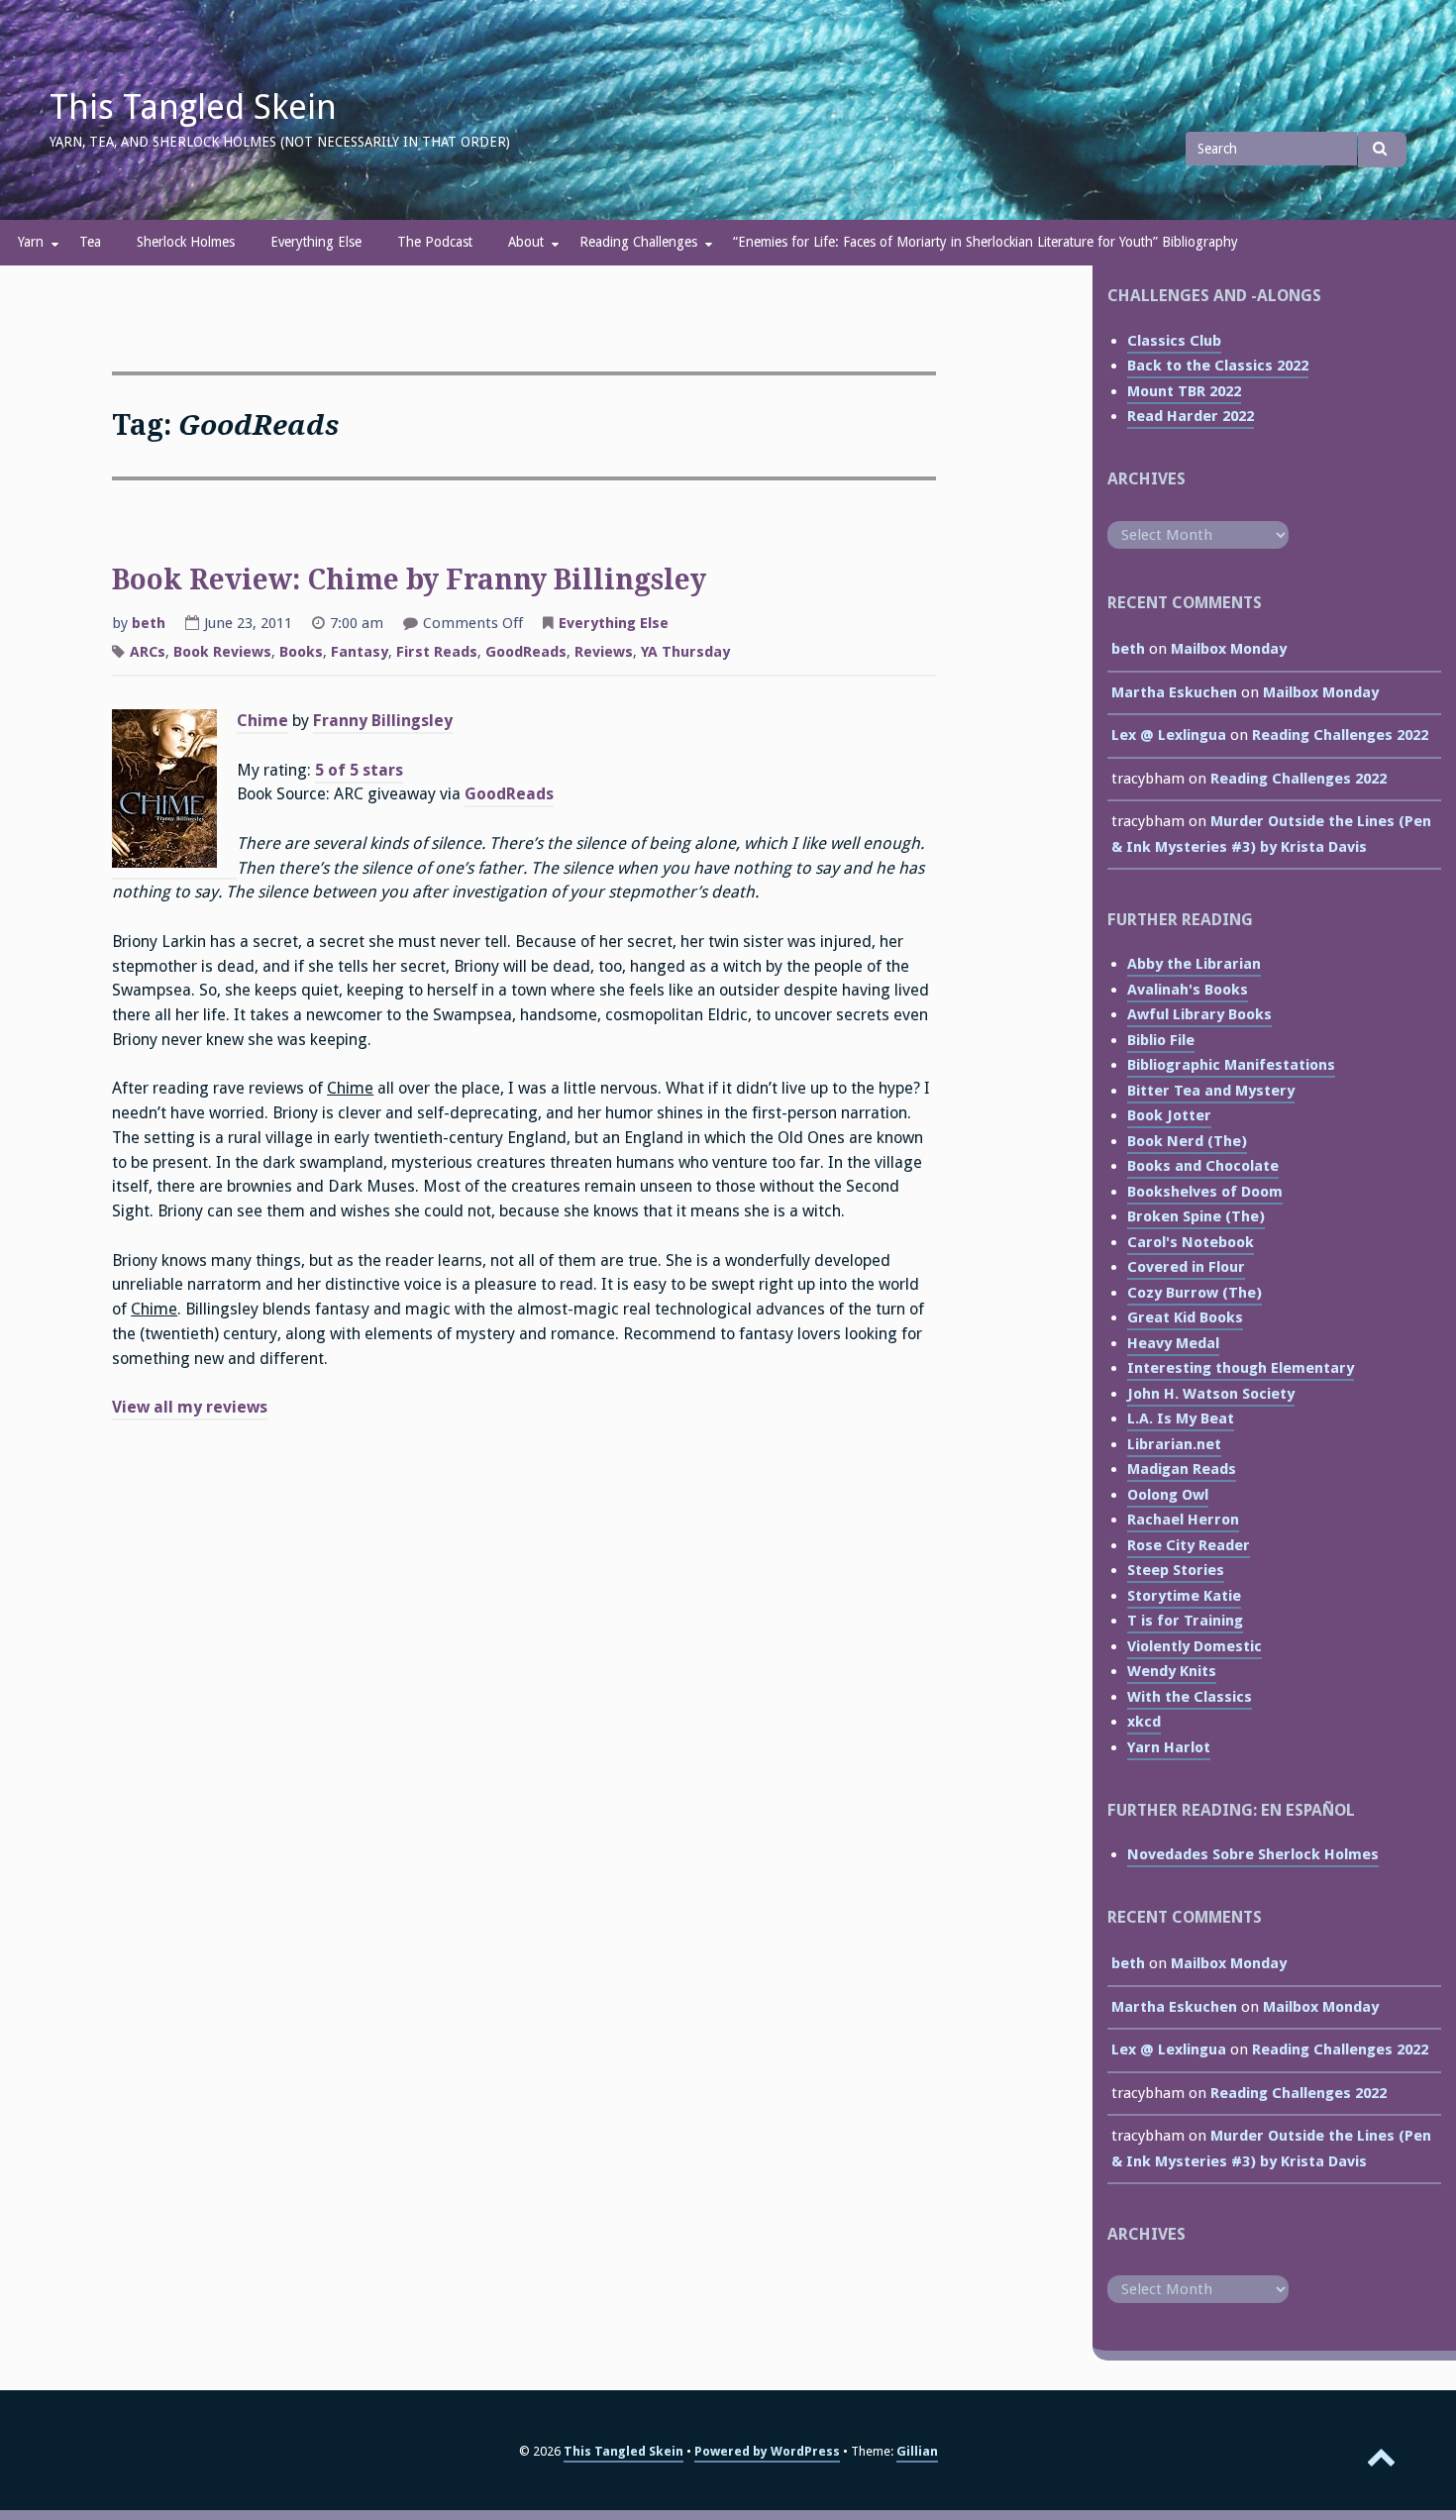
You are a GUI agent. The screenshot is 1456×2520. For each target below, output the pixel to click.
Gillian (917, 2451)
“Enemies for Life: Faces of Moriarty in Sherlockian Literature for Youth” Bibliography (986, 242)
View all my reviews (190, 1407)
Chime (262, 721)
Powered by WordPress (767, 2451)
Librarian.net (1174, 1444)
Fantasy (360, 652)
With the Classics (1190, 1697)
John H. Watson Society (1211, 1394)
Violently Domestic (1195, 1646)
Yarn (31, 242)
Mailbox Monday (1229, 649)
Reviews (604, 652)
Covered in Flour (1186, 1267)
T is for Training (1185, 1621)
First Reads (437, 652)
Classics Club (1174, 341)
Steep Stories (1176, 1570)
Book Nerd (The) (1187, 1141)
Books (301, 652)
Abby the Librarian (1194, 964)
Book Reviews (222, 652)
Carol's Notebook (1191, 1242)
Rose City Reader (1189, 1545)
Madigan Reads (1182, 1469)
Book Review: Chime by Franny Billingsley (409, 580)
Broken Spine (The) (1196, 1216)
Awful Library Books (1199, 1014)
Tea (90, 242)
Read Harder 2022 (1191, 416)
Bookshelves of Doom (1205, 1192)
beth (149, 623)
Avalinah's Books (1188, 990)
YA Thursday (685, 652)
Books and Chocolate (1203, 1166)
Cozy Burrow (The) (1195, 1293)
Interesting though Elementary (1241, 1368)
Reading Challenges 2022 (1340, 735)
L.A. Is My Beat (1181, 1418)
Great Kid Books (1185, 1317)
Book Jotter (1169, 1115)
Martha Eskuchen (1174, 692)
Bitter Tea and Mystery (1211, 1091)
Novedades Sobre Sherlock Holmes (1253, 1854)
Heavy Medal (1173, 1343)
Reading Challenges (638, 242)
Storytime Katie (1184, 1596)
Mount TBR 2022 (1184, 391)
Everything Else (316, 242)
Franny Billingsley (383, 721)
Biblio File (1161, 1040)
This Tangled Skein (193, 107)
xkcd (1144, 1722)
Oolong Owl (1168, 1495)
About (526, 242)
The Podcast (435, 242)
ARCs (148, 652)
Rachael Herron (1183, 1520)
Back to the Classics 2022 (1218, 366)
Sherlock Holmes (186, 242)
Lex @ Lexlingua (1169, 735)
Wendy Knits (1172, 1671)
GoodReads (526, 652)
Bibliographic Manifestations (1231, 1065)
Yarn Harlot (1169, 1747)
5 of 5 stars (359, 770)
